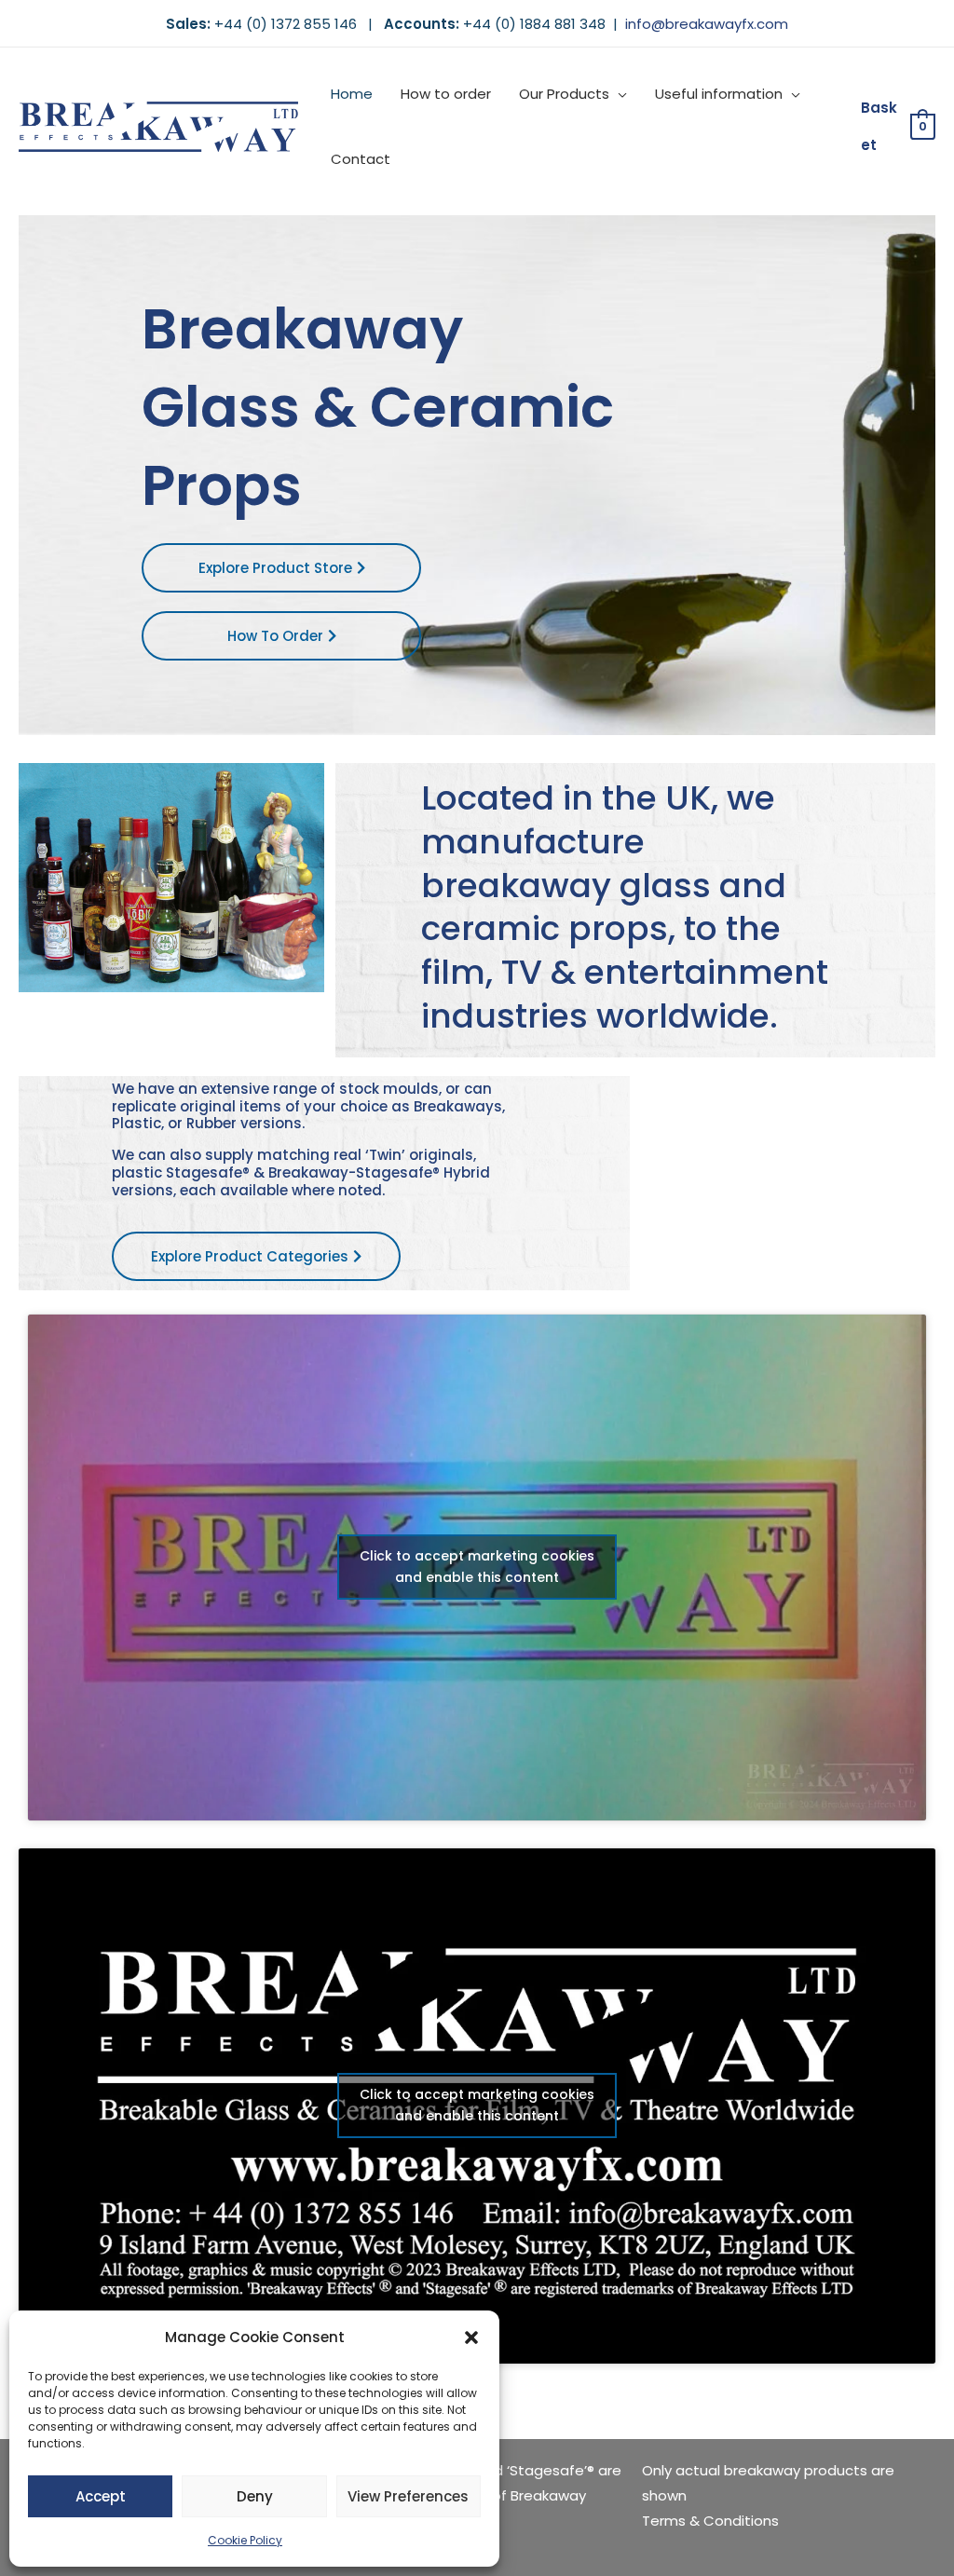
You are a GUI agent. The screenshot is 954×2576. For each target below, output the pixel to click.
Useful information (719, 94)
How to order (446, 94)
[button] (471, 2337)
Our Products (564, 94)
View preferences (408, 2496)
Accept (101, 2496)
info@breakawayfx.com (707, 24)
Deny (255, 2496)
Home (352, 94)
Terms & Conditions (710, 2521)
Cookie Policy (245, 2540)
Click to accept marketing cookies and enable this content (477, 1567)
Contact (361, 159)
